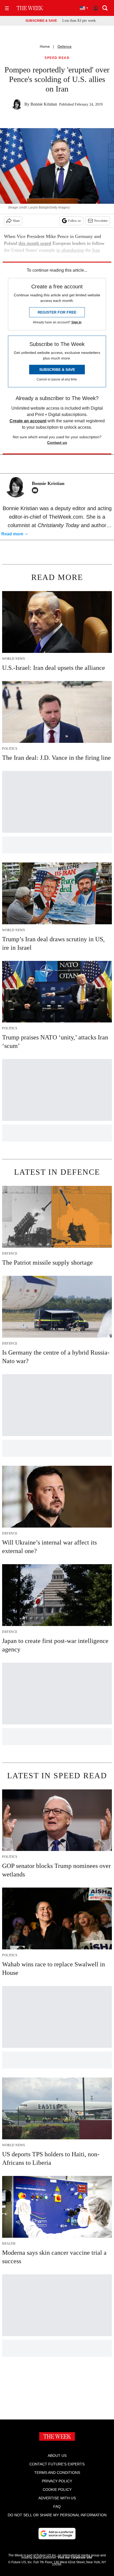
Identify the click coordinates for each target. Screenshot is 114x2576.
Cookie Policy (57, 2490)
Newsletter (101, 221)
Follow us (74, 221)
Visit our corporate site (75, 2557)
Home (45, 46)
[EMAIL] (36, 490)
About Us (57, 2456)
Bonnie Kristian (44, 104)
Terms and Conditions (57, 2473)
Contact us (57, 443)
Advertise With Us (57, 2498)
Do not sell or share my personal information (57, 2515)
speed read (57, 58)
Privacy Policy (57, 2481)
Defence (65, 46)
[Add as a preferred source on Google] (57, 2534)
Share (16, 221)
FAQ (57, 2506)
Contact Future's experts (57, 2464)
